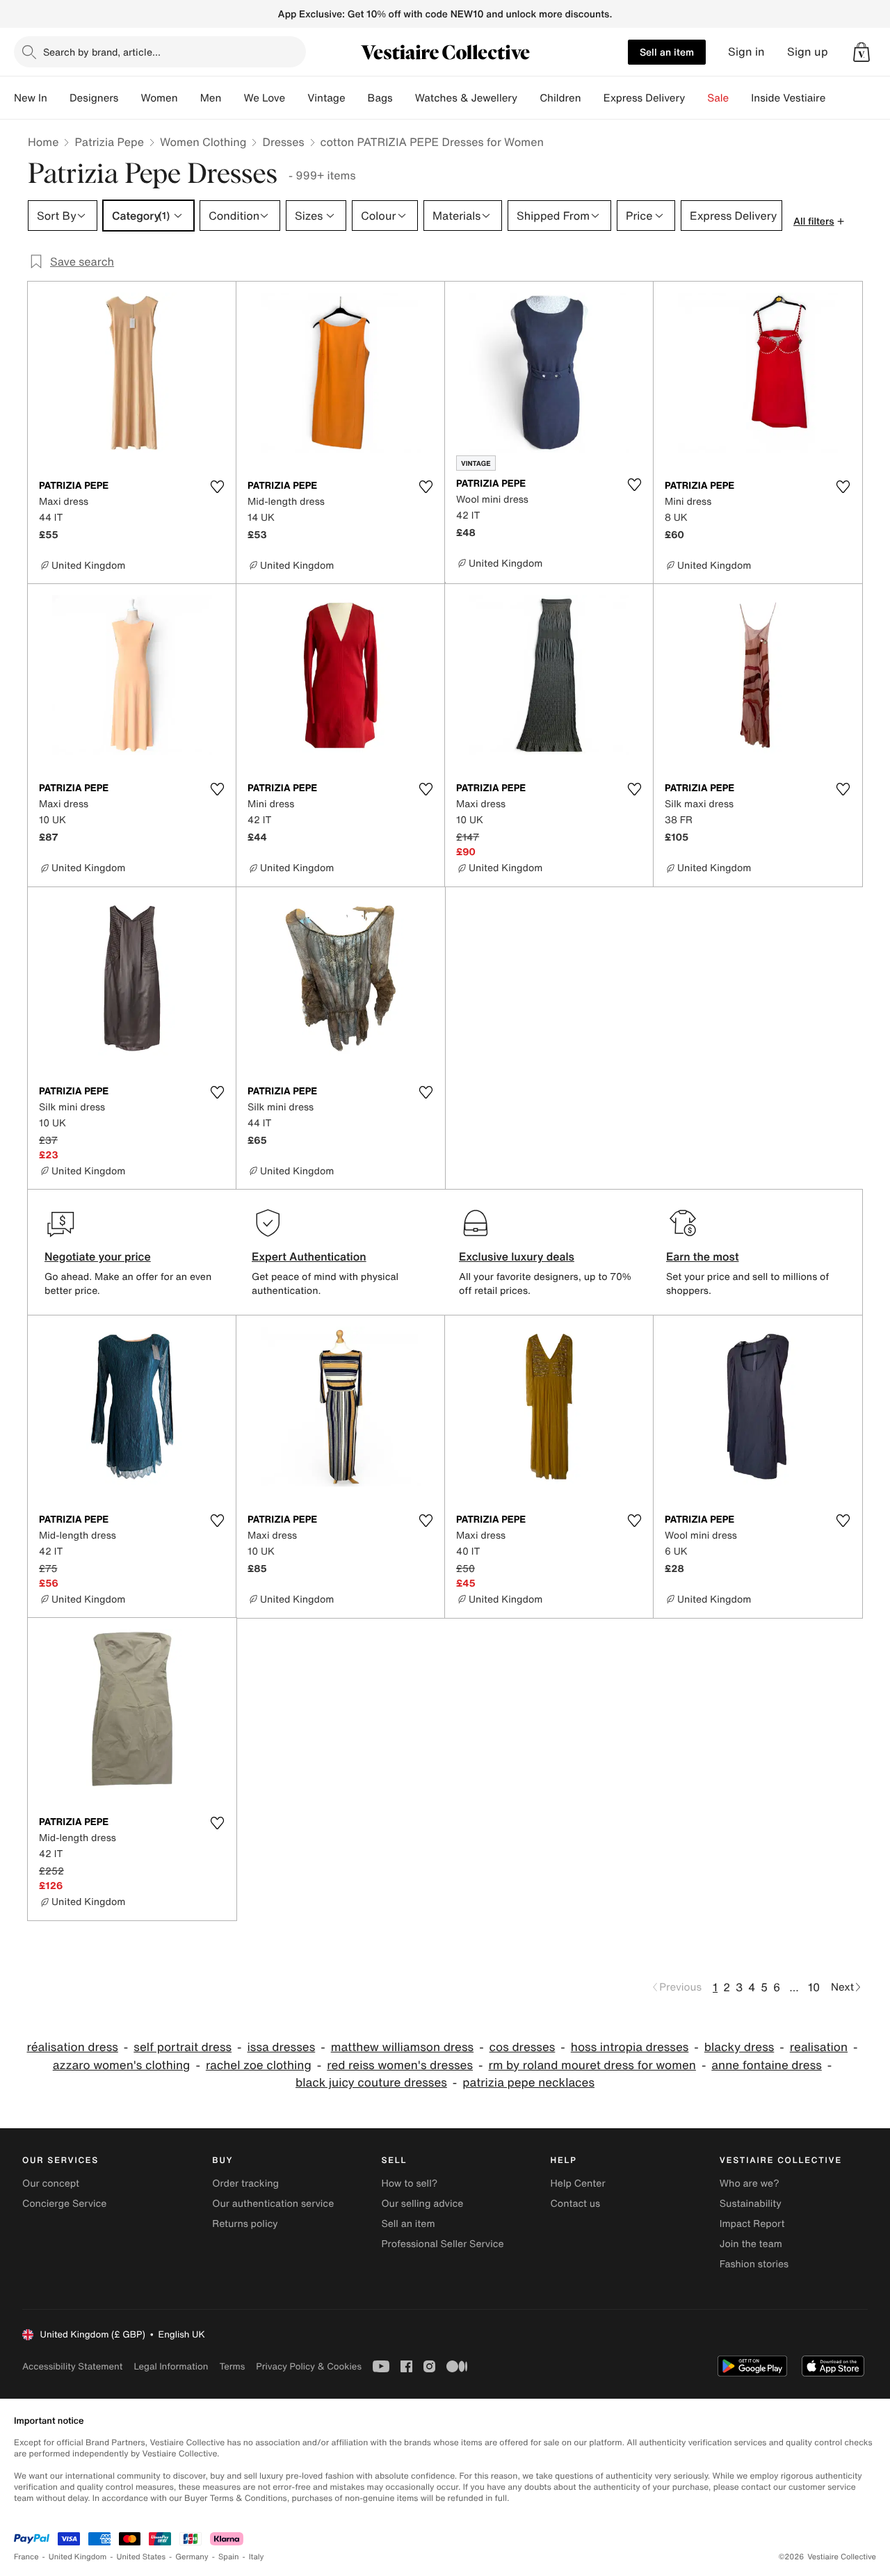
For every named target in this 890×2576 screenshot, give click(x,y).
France (26, 2557)
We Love (264, 98)
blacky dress (739, 2047)
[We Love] (296, 98)
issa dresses (282, 2047)
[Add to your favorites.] (217, 487)
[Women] (189, 98)
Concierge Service (64, 2204)
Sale (718, 98)
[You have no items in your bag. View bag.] (861, 52)
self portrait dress (183, 2047)
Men (211, 98)
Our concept (51, 2184)
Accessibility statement (72, 2366)
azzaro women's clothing (122, 2065)
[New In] (58, 98)
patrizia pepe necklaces (528, 2083)
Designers (94, 98)
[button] (861, 52)
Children (560, 98)
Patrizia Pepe (109, 142)
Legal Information (171, 2366)
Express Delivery (645, 98)
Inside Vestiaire (788, 98)
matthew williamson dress (402, 2047)
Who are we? (750, 2184)
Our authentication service (273, 2204)
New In (31, 98)
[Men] (232, 98)
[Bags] (404, 98)
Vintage (326, 98)
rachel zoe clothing (259, 2065)
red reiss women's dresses (400, 2065)
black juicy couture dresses (371, 2083)
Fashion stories (754, 2264)
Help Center (578, 2184)
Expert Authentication (309, 1256)
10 (814, 1987)
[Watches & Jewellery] (528, 98)
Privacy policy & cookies (309, 2366)
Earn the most (703, 1256)
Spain (229, 2557)
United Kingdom (78, 2557)
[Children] (592, 98)
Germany (192, 2557)
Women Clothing (203, 142)
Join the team (751, 2244)
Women (159, 98)
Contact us (576, 2204)
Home (43, 142)
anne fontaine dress (766, 2065)
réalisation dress (73, 2047)
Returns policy (245, 2224)
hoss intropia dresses (630, 2047)
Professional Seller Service (442, 2244)
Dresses (283, 142)
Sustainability (751, 2204)
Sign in (746, 52)
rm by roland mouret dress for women (592, 2065)
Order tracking (245, 2184)
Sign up (808, 52)
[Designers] (129, 98)
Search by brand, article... (102, 52)
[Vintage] (357, 98)
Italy (257, 2557)
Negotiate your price (98, 1256)
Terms (232, 2366)
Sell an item (667, 52)
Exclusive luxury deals (517, 1256)
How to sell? (409, 2184)
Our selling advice (422, 2204)
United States (141, 2557)
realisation (819, 2047)
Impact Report (752, 2224)
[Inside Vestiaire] (836, 98)
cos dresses (523, 2047)
